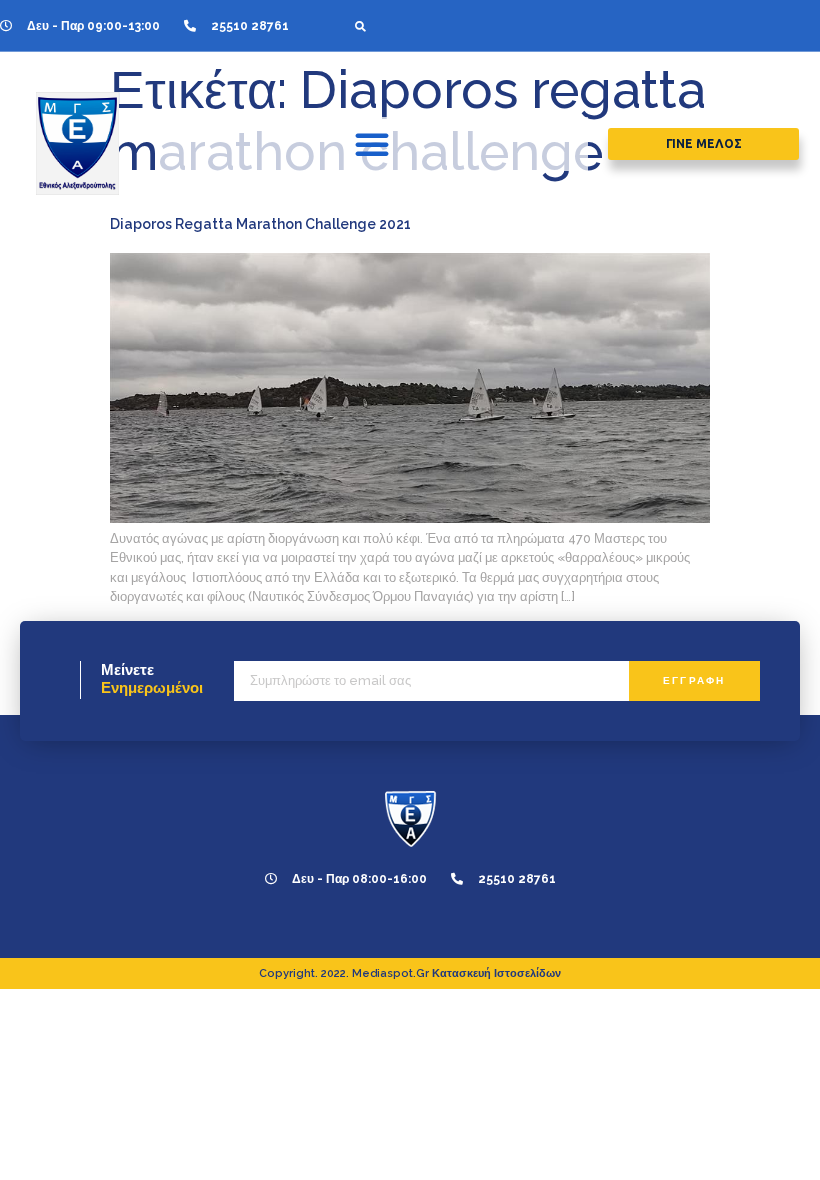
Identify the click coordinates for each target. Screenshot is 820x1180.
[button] (360, 25)
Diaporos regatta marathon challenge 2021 (260, 224)
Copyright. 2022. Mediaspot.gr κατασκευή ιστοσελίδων (410, 973)
